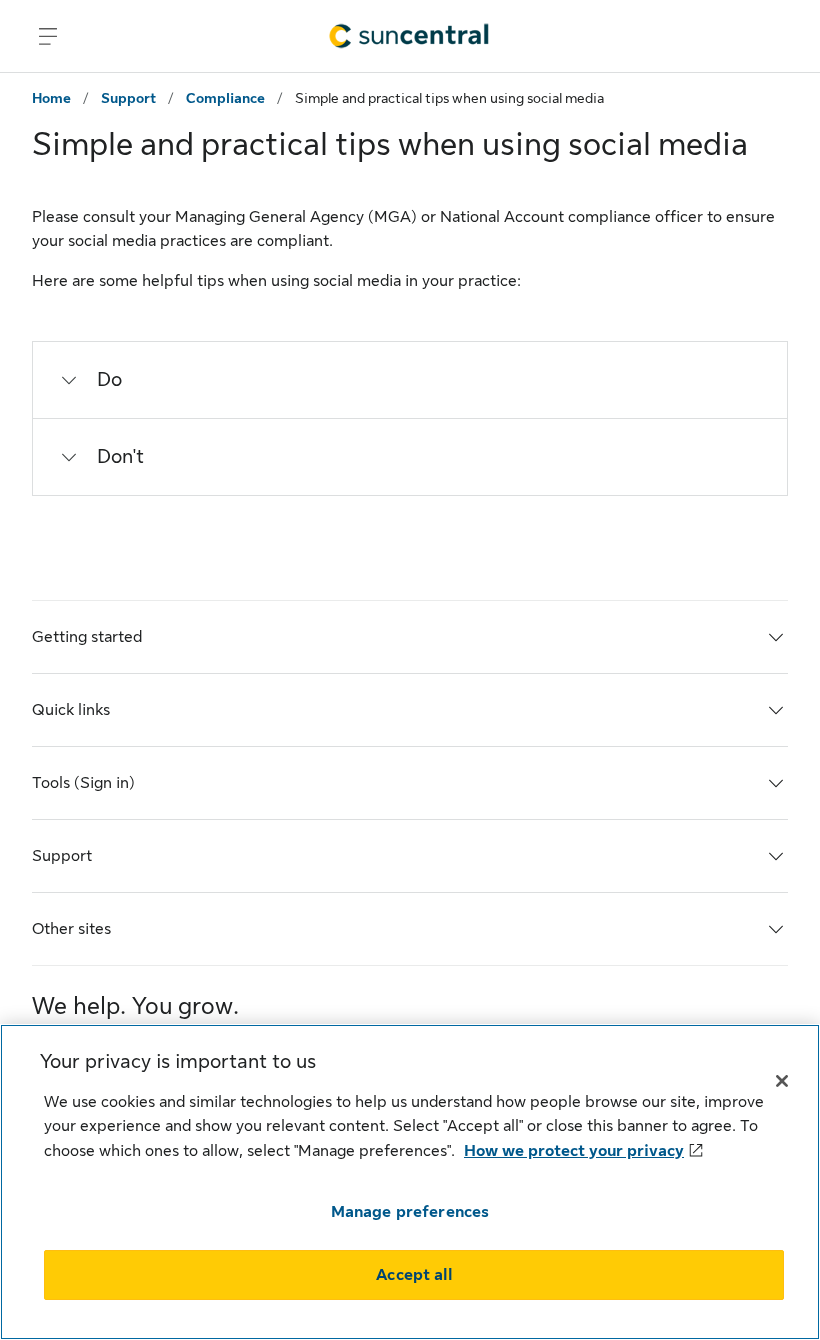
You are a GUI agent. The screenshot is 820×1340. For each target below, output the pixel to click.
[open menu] (48, 36)
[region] (410, 1182)
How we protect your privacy (574, 1151)
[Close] (782, 1081)
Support (128, 98)
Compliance (225, 98)
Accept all (414, 1275)
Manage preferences (410, 1212)
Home (51, 98)
